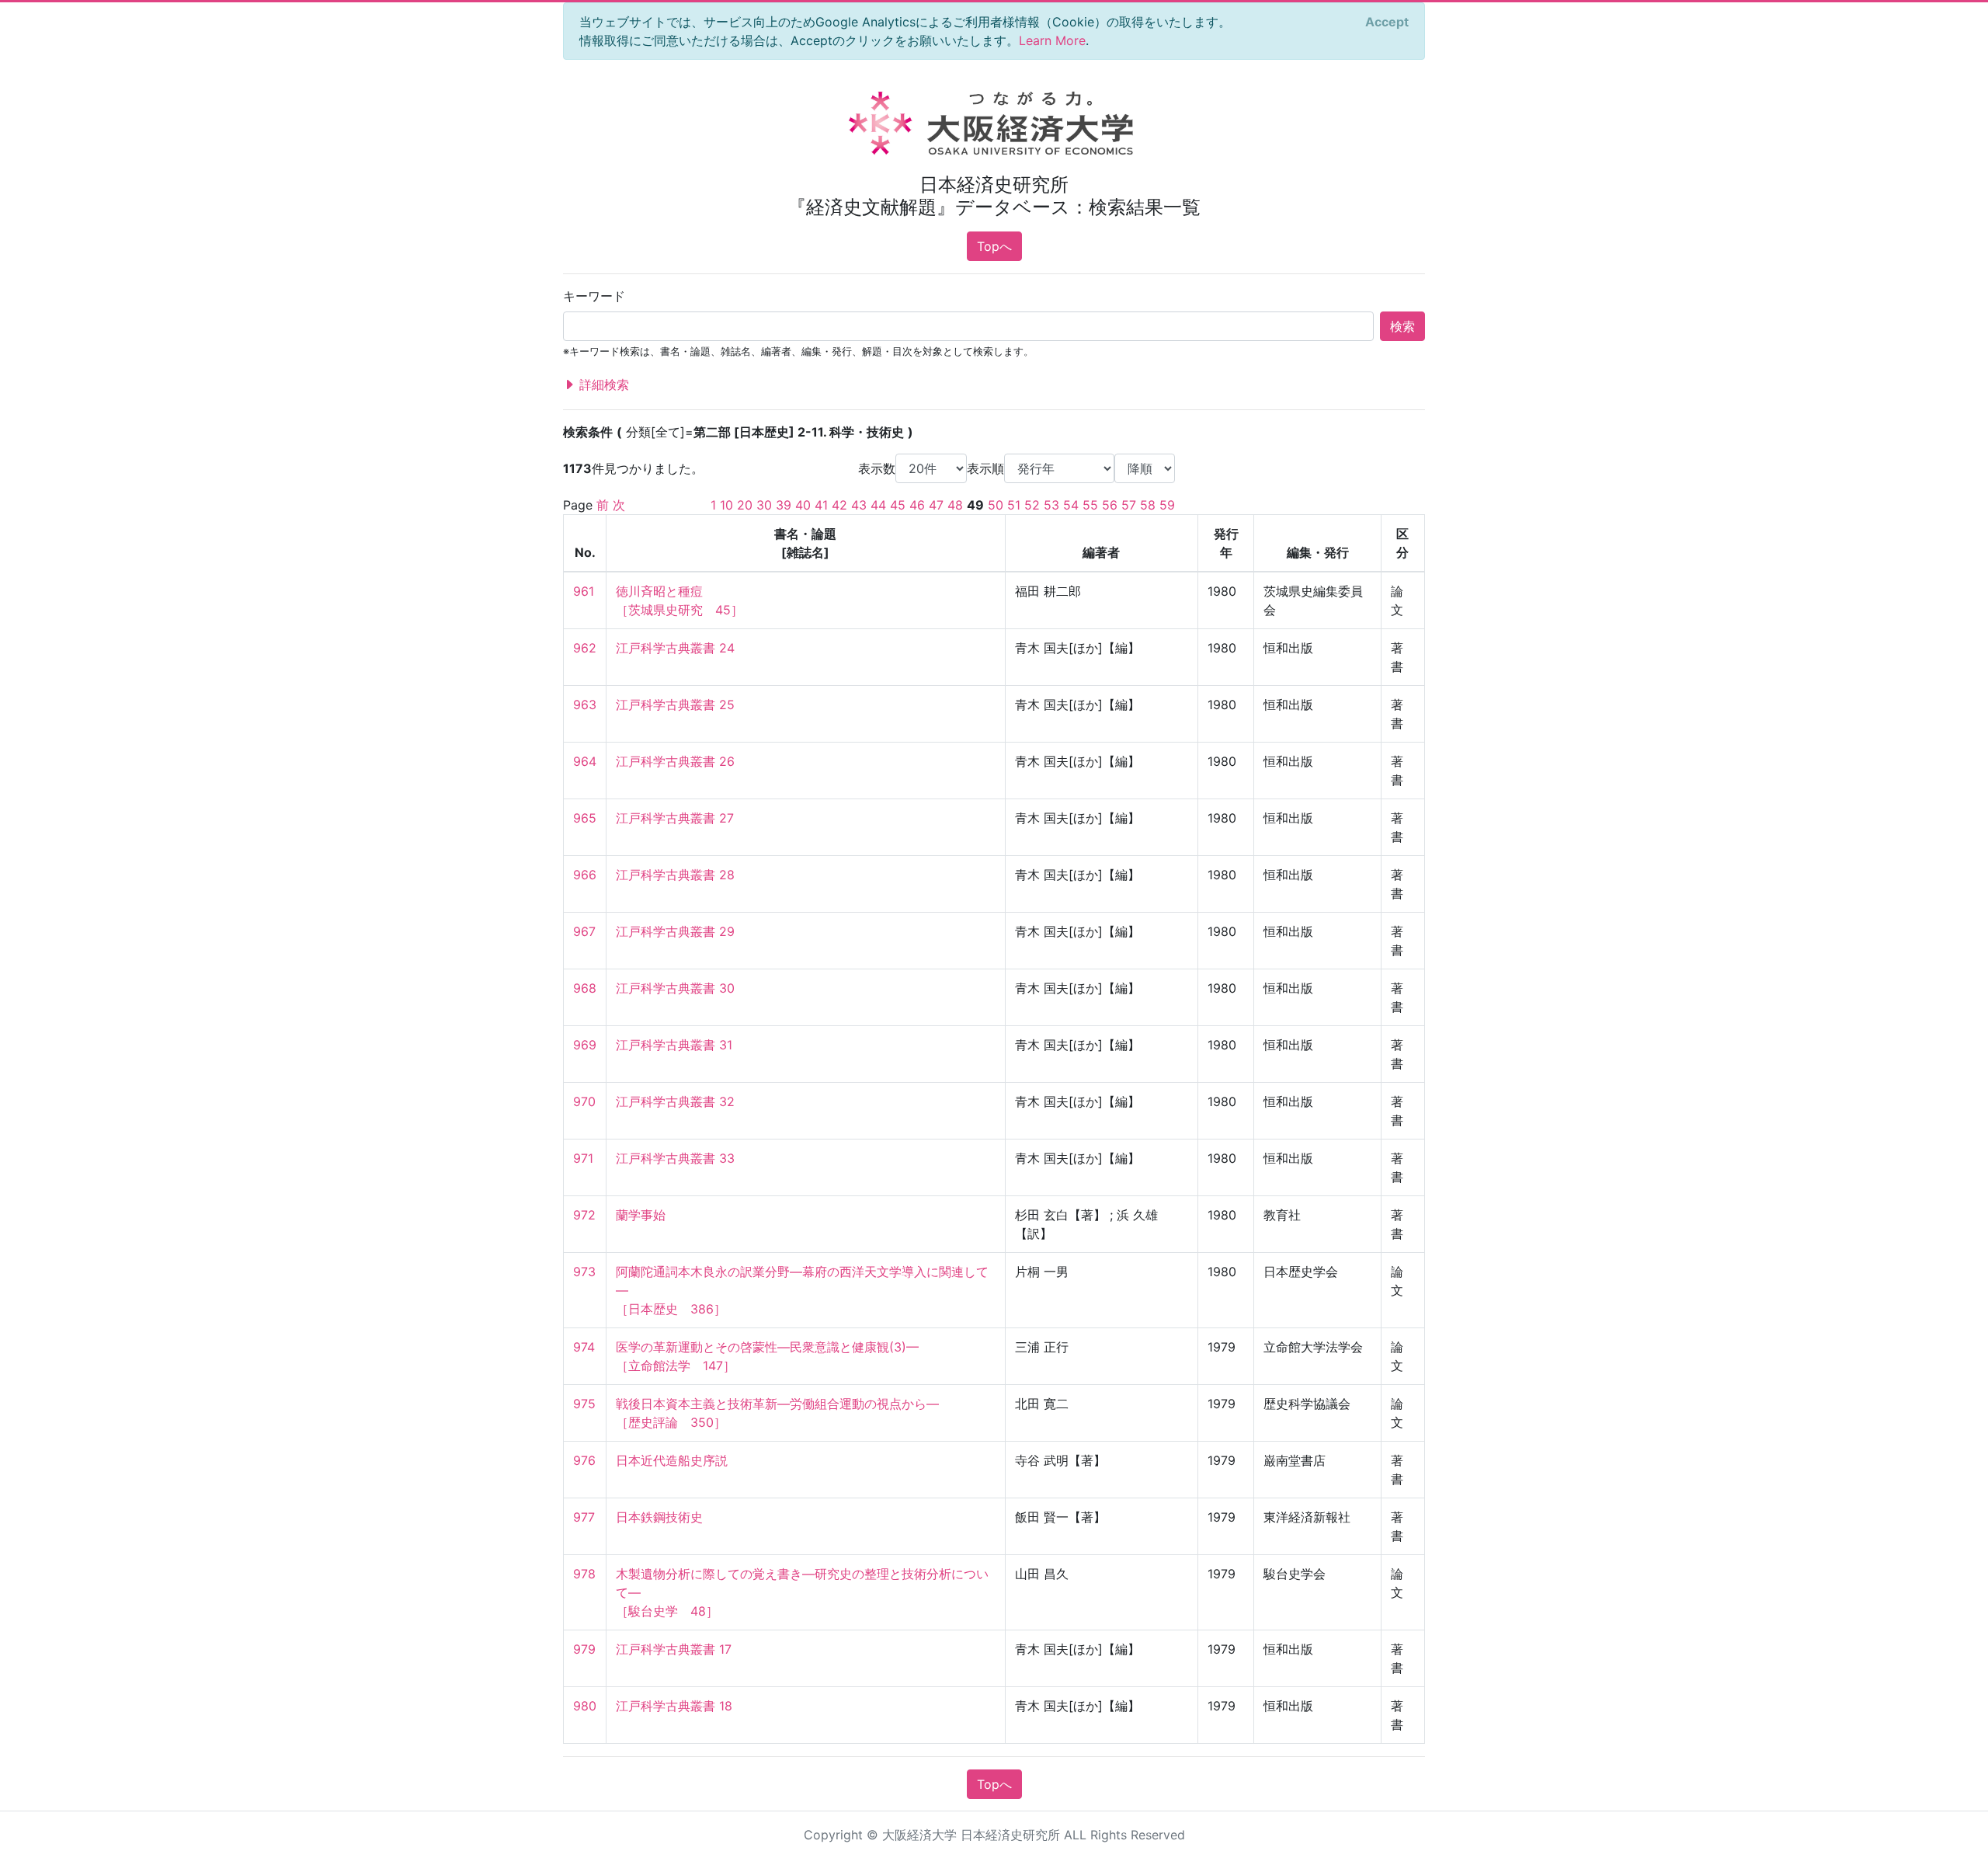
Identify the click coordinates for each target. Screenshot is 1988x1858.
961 (584, 591)
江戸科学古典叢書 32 (675, 1101)
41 (821, 505)
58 (1148, 505)
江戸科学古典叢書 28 (675, 875)
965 (585, 818)
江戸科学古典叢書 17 (674, 1649)
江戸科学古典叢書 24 (675, 648)
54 (1071, 505)
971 (583, 1158)
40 (803, 505)
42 (839, 505)
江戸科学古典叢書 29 (675, 931)
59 (1167, 505)
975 (584, 1404)
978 (584, 1574)
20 (745, 505)
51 (1014, 505)
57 (1129, 505)
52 (1032, 505)
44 (878, 505)
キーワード (594, 296)
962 (585, 648)
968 (585, 988)
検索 (1402, 326)
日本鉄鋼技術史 (659, 1517)
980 (585, 1706)
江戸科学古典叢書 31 (674, 1045)
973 (584, 1272)
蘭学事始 (641, 1215)
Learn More (1052, 40)
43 (859, 505)
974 (584, 1347)
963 (585, 705)
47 (936, 505)
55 (1090, 505)
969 (585, 1045)
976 (584, 1460)
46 (917, 505)
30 (764, 505)
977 (584, 1517)
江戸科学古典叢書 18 (674, 1706)
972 (584, 1215)
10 (726, 505)
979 (584, 1649)
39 (784, 505)
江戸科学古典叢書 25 (675, 705)
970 (584, 1101)
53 (1051, 505)
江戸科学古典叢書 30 (675, 988)
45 (898, 505)
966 (585, 875)
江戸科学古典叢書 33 (675, 1158)
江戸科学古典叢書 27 (675, 818)
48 (955, 505)
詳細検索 (602, 384)
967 (584, 931)
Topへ (994, 246)
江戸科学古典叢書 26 (675, 761)
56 (1110, 505)
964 (585, 761)
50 (996, 505)
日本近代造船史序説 (672, 1460)
